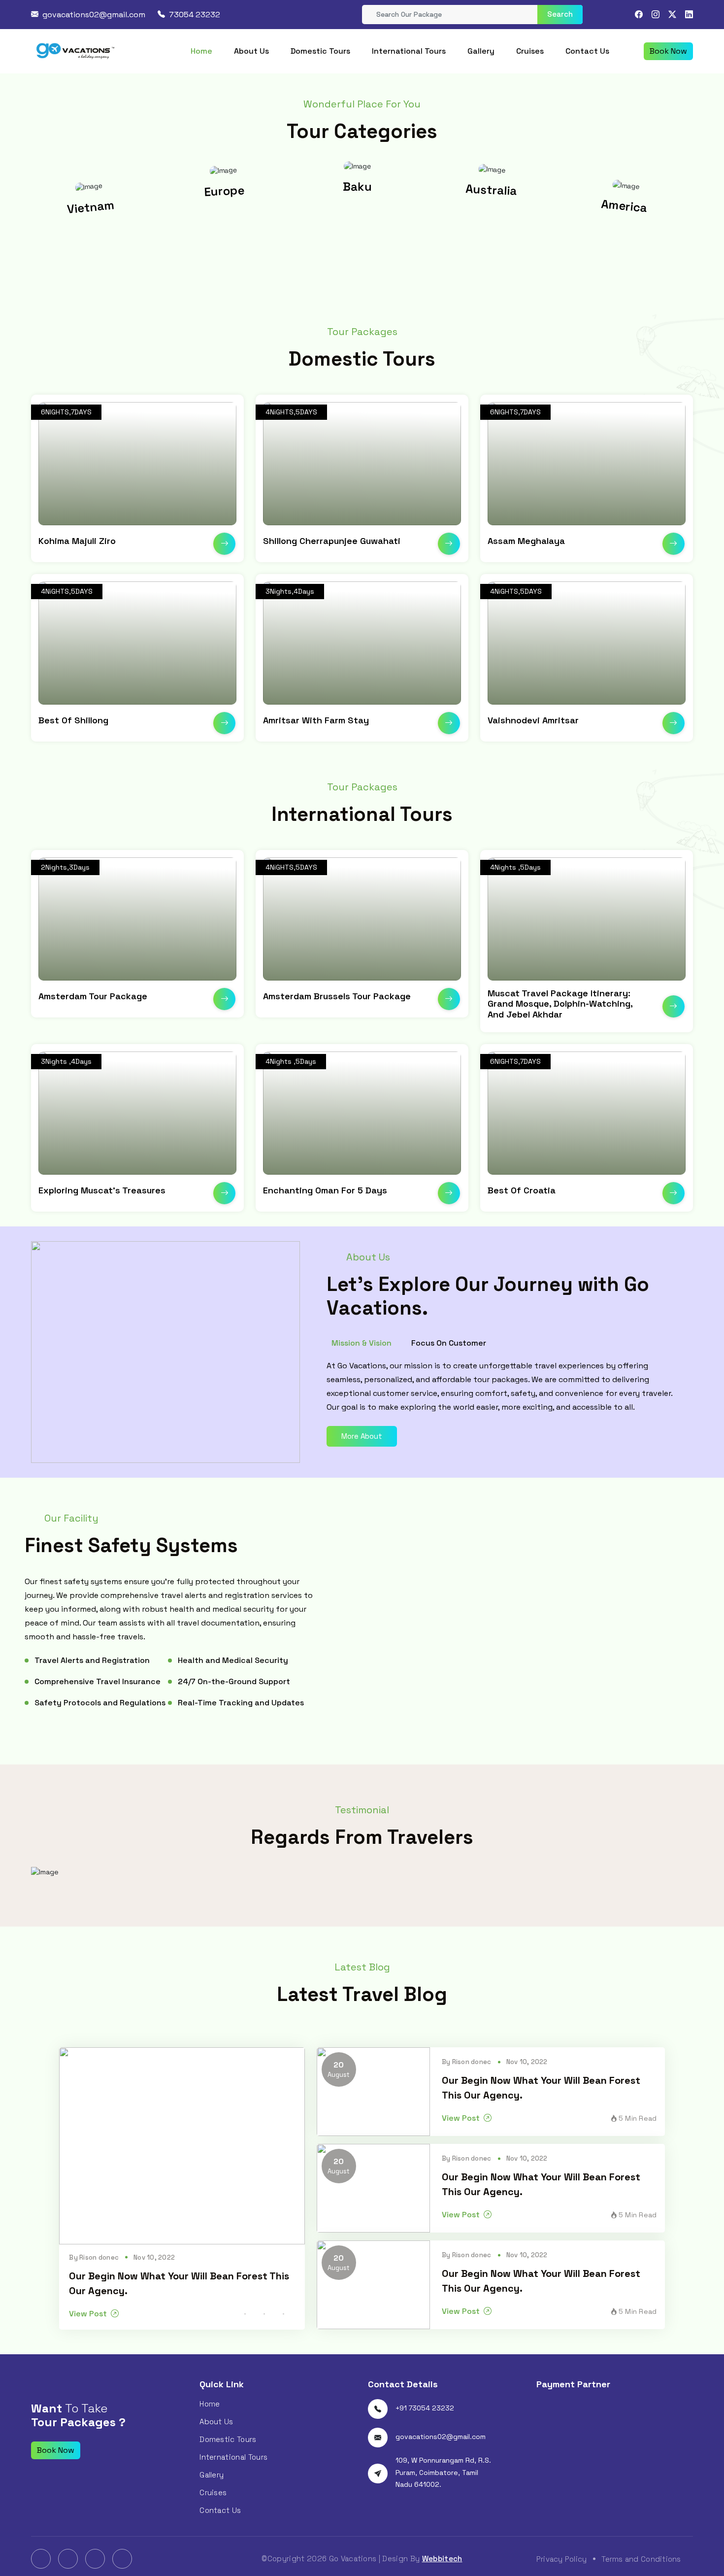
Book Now (668, 51)
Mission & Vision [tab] (362, 1343)
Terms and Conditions (641, 2559)
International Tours (409, 51)
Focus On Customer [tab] (449, 1343)
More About (362, 1436)
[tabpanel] (502, 1387)
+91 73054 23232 (425, 2408)
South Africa (628, 207)
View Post (88, 2314)
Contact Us (587, 51)
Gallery (481, 51)
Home (201, 51)
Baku (229, 191)
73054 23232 (195, 15)
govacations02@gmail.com (94, 15)
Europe (95, 207)
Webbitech (442, 2559)
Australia (362, 186)
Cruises (530, 51)
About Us (251, 51)
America (495, 190)
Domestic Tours (320, 51)
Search (560, 14)
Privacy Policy (562, 2559)
